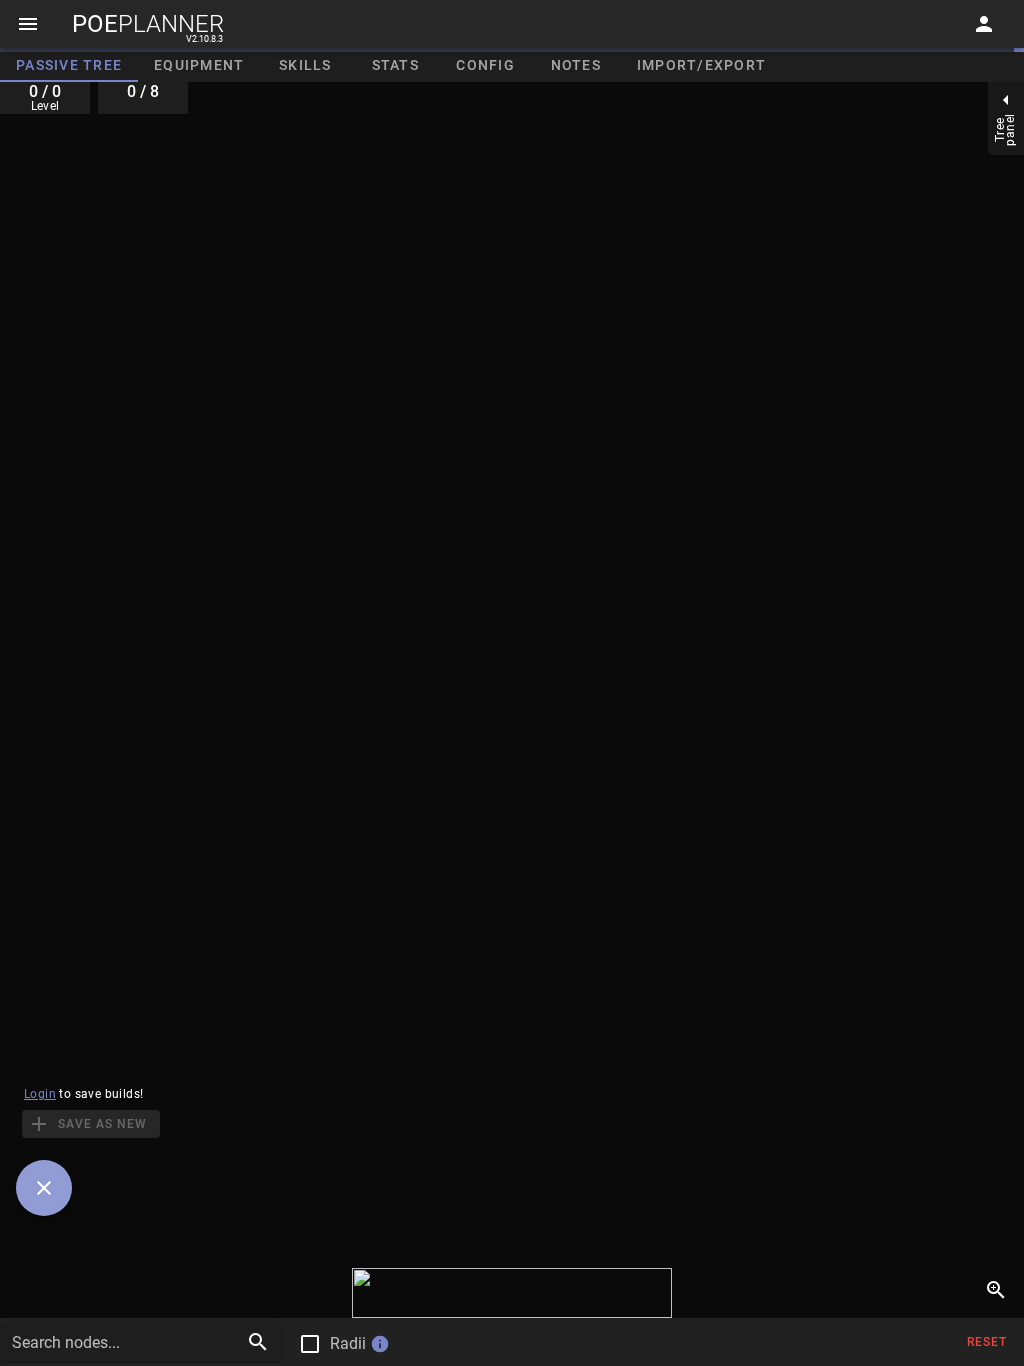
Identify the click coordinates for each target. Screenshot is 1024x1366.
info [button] (380, 1344)
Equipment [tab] (199, 65)
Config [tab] (485, 65)
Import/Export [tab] (701, 65)
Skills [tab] (305, 65)
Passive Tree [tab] (69, 65)
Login (40, 1094)
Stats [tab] (395, 65)
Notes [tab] (576, 65)
